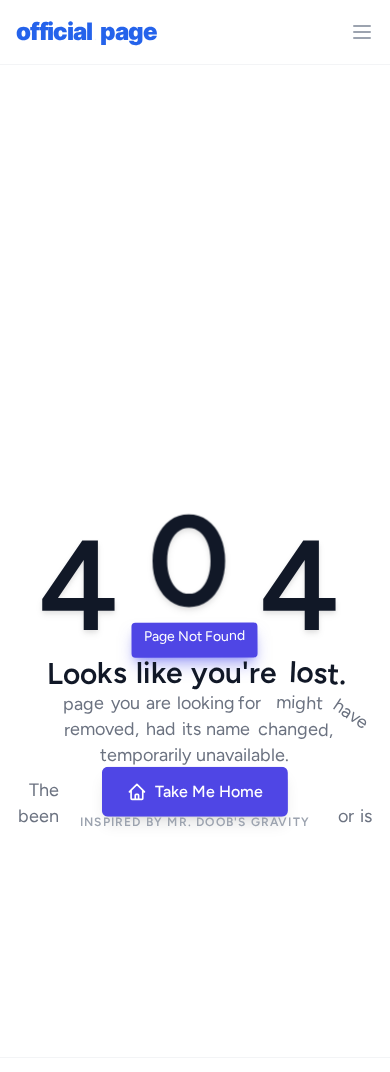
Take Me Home (209, 791)
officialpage (86, 31)
